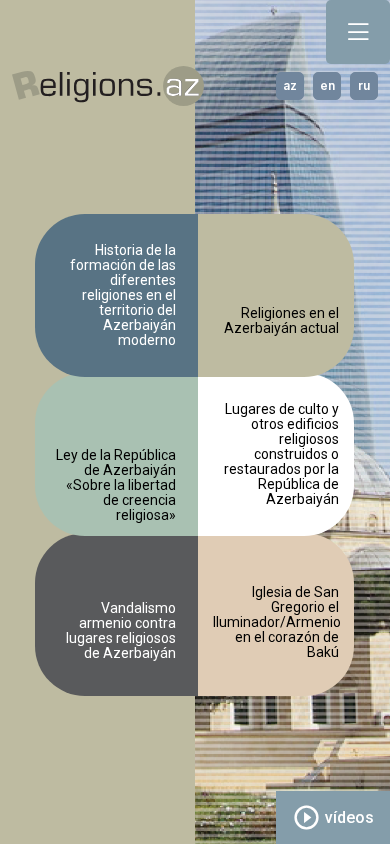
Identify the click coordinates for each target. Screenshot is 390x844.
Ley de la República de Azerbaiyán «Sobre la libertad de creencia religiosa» (116, 483)
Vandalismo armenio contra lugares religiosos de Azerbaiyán (121, 631)
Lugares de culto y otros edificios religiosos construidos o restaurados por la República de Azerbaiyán (281, 454)
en (327, 85)
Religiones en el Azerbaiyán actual (281, 321)
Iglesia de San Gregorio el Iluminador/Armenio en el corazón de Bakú (276, 622)
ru (364, 85)
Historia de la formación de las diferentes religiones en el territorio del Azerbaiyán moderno (123, 295)
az (290, 85)
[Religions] (108, 86)
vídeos (333, 817)
